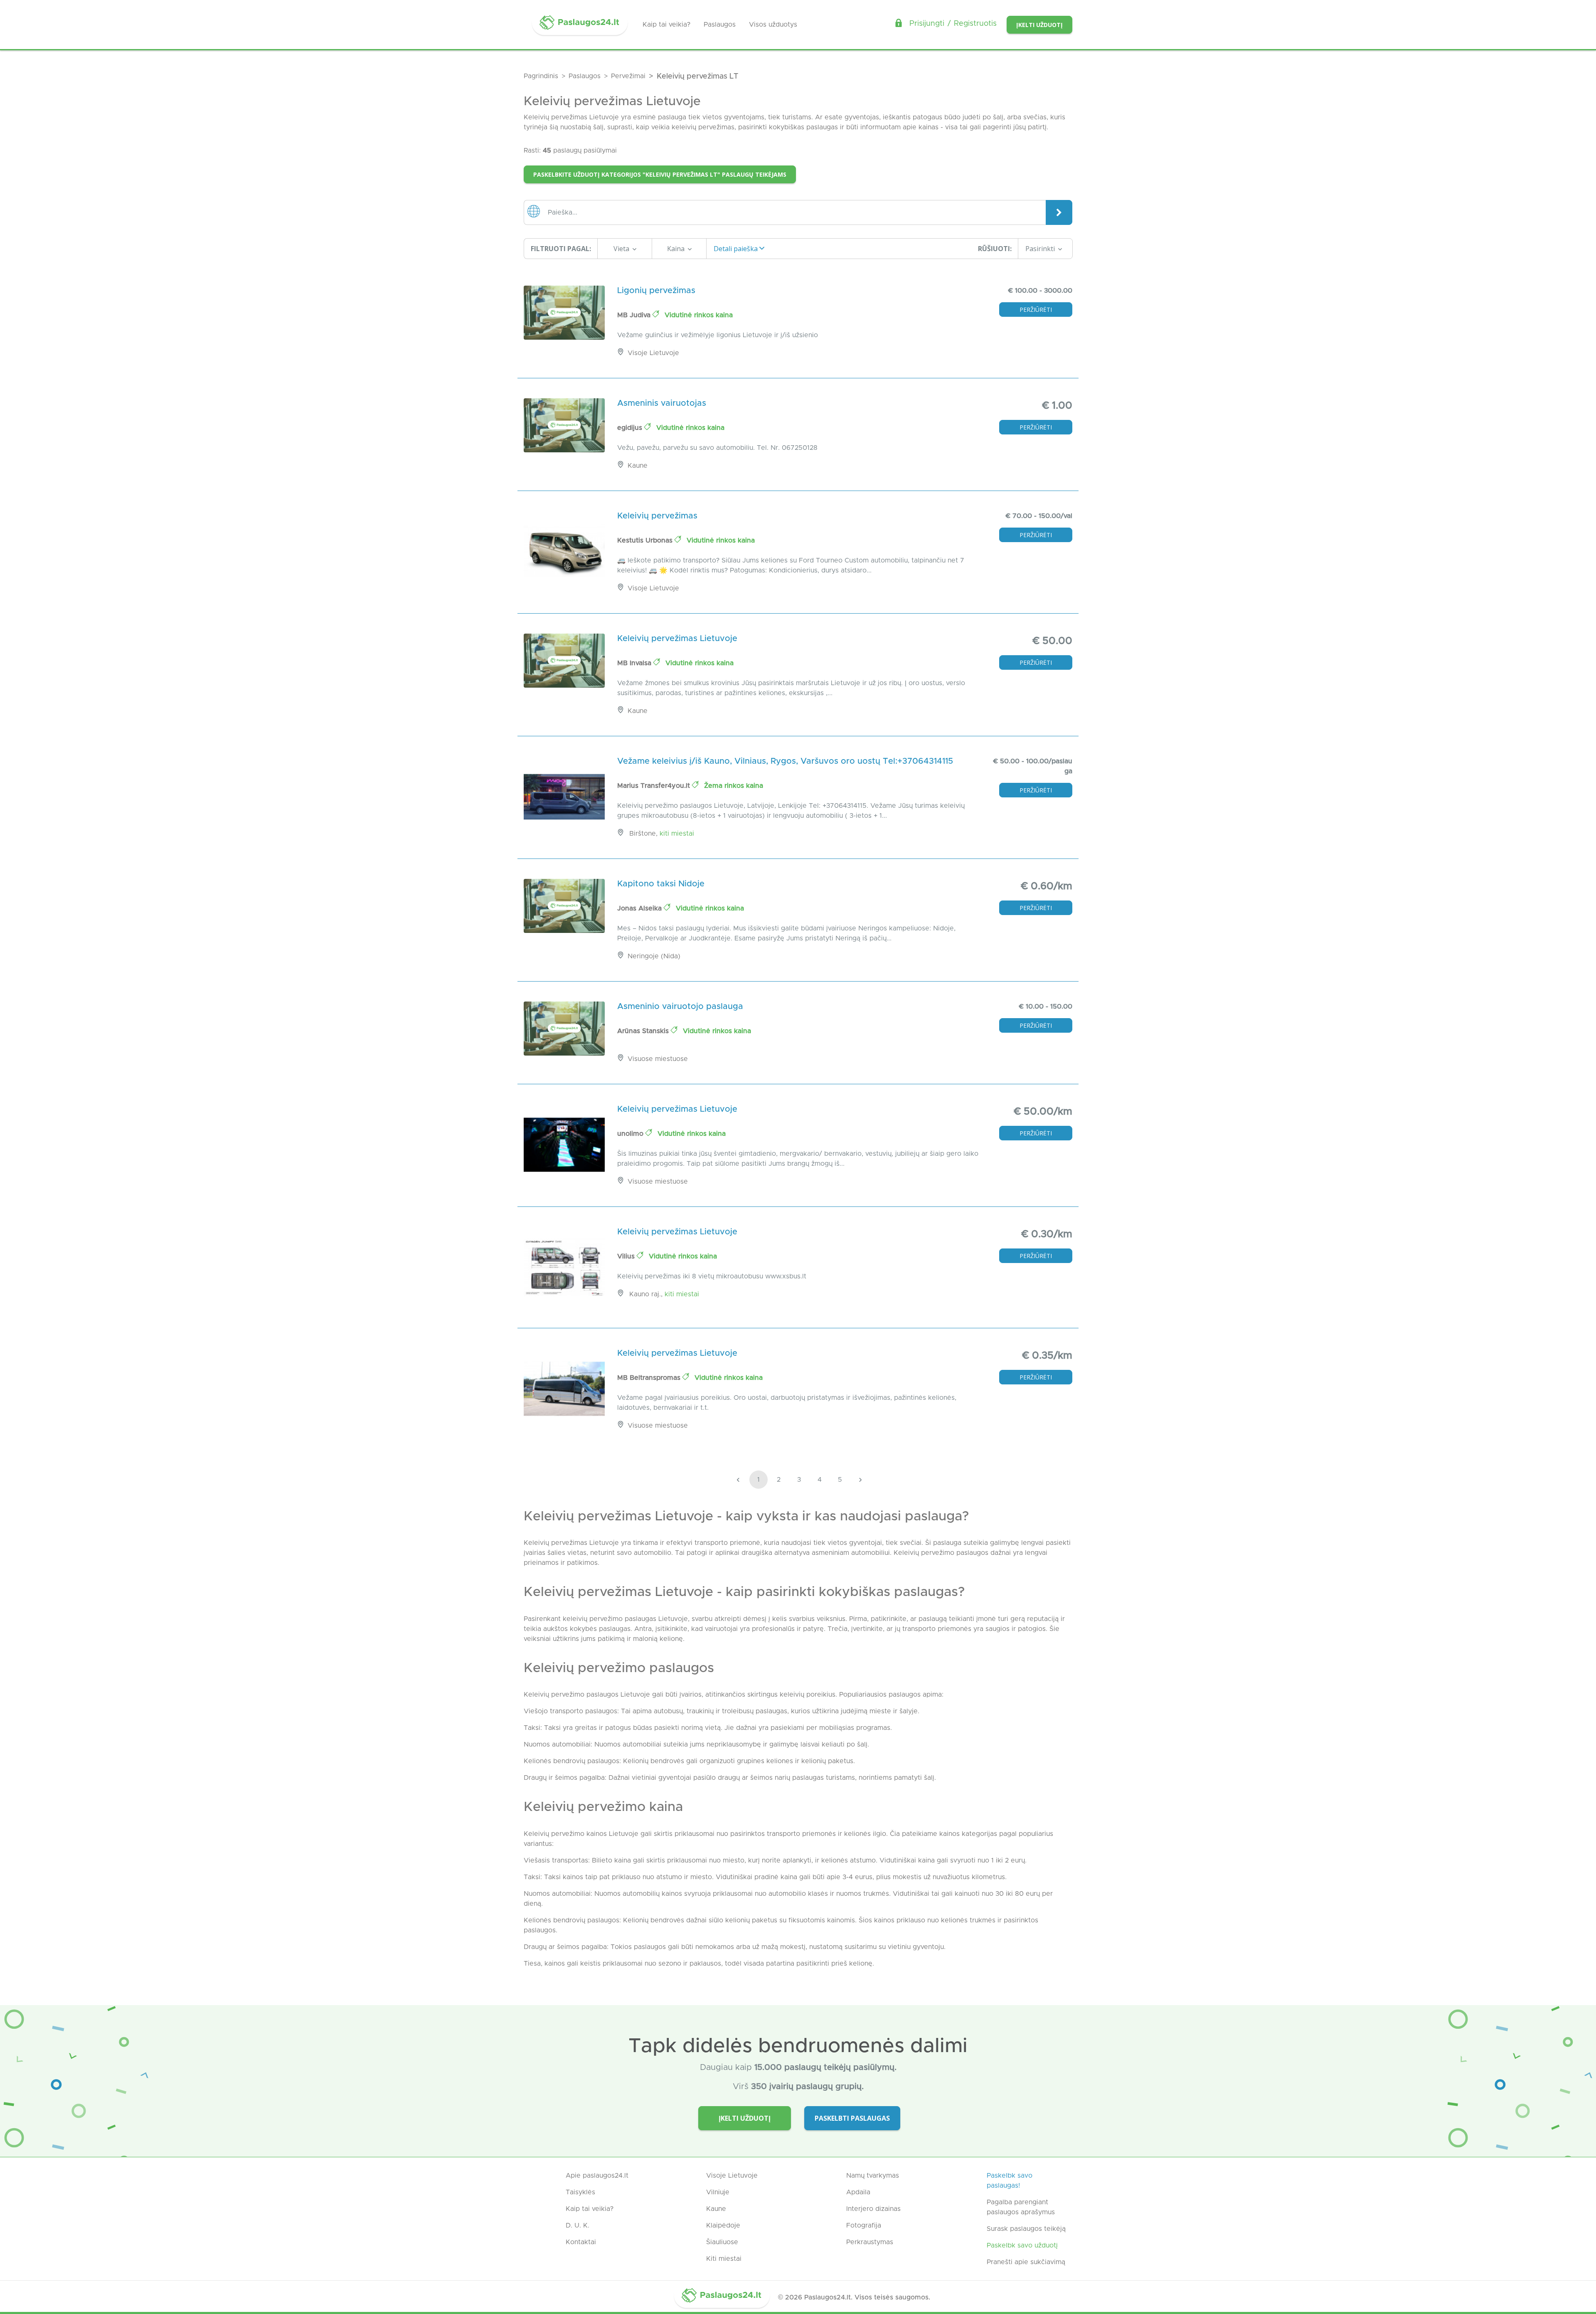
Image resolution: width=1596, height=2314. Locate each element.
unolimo (631, 1134)
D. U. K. (578, 2225)
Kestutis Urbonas (646, 540)
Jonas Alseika (640, 908)
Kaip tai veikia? (666, 25)
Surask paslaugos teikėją (1026, 2229)
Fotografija (864, 2225)
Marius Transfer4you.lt (655, 786)
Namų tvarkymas (873, 2176)
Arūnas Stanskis (644, 1031)
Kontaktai (581, 2242)
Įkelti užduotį (1039, 25)
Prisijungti (927, 24)
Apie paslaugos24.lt (597, 2176)
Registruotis (975, 24)
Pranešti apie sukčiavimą (1026, 2262)
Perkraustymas (870, 2242)
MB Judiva (635, 315)
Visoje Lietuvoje (732, 2176)
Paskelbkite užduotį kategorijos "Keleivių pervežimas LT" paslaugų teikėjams (660, 174)
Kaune (716, 2209)
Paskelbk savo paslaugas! (1010, 2181)
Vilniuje (718, 2192)
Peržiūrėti (1036, 310)
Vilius (627, 1256)
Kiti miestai (677, 834)
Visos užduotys (773, 25)
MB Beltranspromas (650, 1378)
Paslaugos (720, 25)
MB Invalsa (635, 663)
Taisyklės (580, 2192)
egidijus (631, 428)
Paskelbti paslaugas (852, 2118)
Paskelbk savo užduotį (1022, 2245)
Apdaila (858, 2192)
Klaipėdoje (723, 2225)
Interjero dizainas (873, 2209)
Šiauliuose (722, 2242)
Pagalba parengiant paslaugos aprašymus (1021, 2207)
